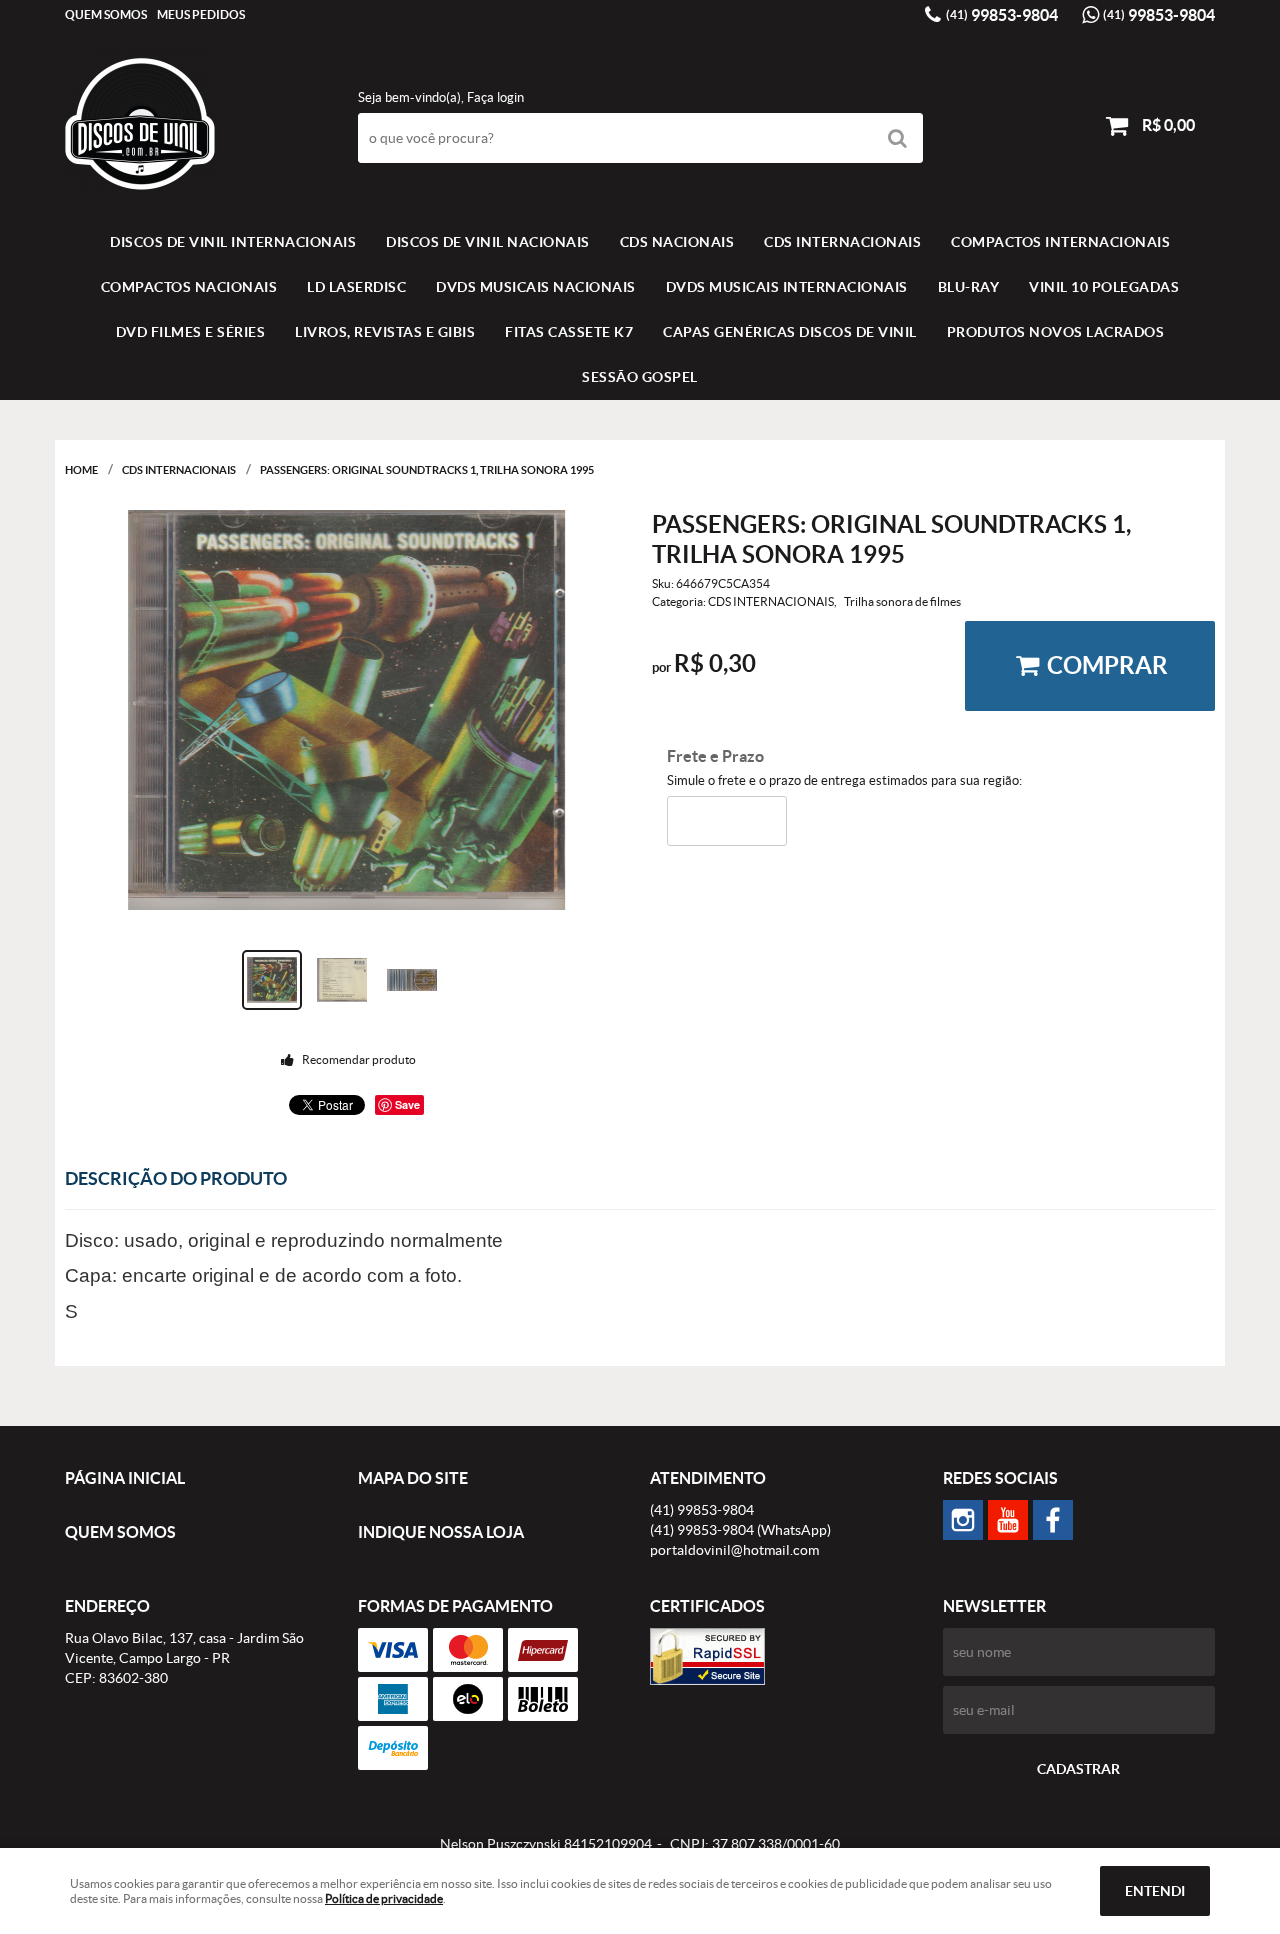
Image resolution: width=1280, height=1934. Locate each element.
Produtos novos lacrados (1056, 332)
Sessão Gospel (640, 377)
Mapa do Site (413, 1478)
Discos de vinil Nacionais (488, 242)
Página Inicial (125, 1478)
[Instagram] (963, 1520)
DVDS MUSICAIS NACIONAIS (536, 287)
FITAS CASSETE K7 (569, 332)
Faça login (495, 97)
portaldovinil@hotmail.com (734, 1550)
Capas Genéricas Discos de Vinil (790, 332)
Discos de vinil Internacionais (233, 242)
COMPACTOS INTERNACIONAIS (1060, 242)
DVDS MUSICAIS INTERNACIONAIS (787, 287)
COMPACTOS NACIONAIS (189, 287)
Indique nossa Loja (441, 1532)
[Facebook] (1053, 1520)
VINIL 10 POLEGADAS (1104, 287)
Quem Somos (106, 14)
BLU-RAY (969, 287)
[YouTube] (1008, 1520)
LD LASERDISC (356, 287)
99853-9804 (1002, 15)
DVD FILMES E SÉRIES (191, 332)
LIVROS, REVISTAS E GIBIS (385, 332)
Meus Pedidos (201, 14)
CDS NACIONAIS (677, 242)
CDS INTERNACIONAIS (842, 242)
